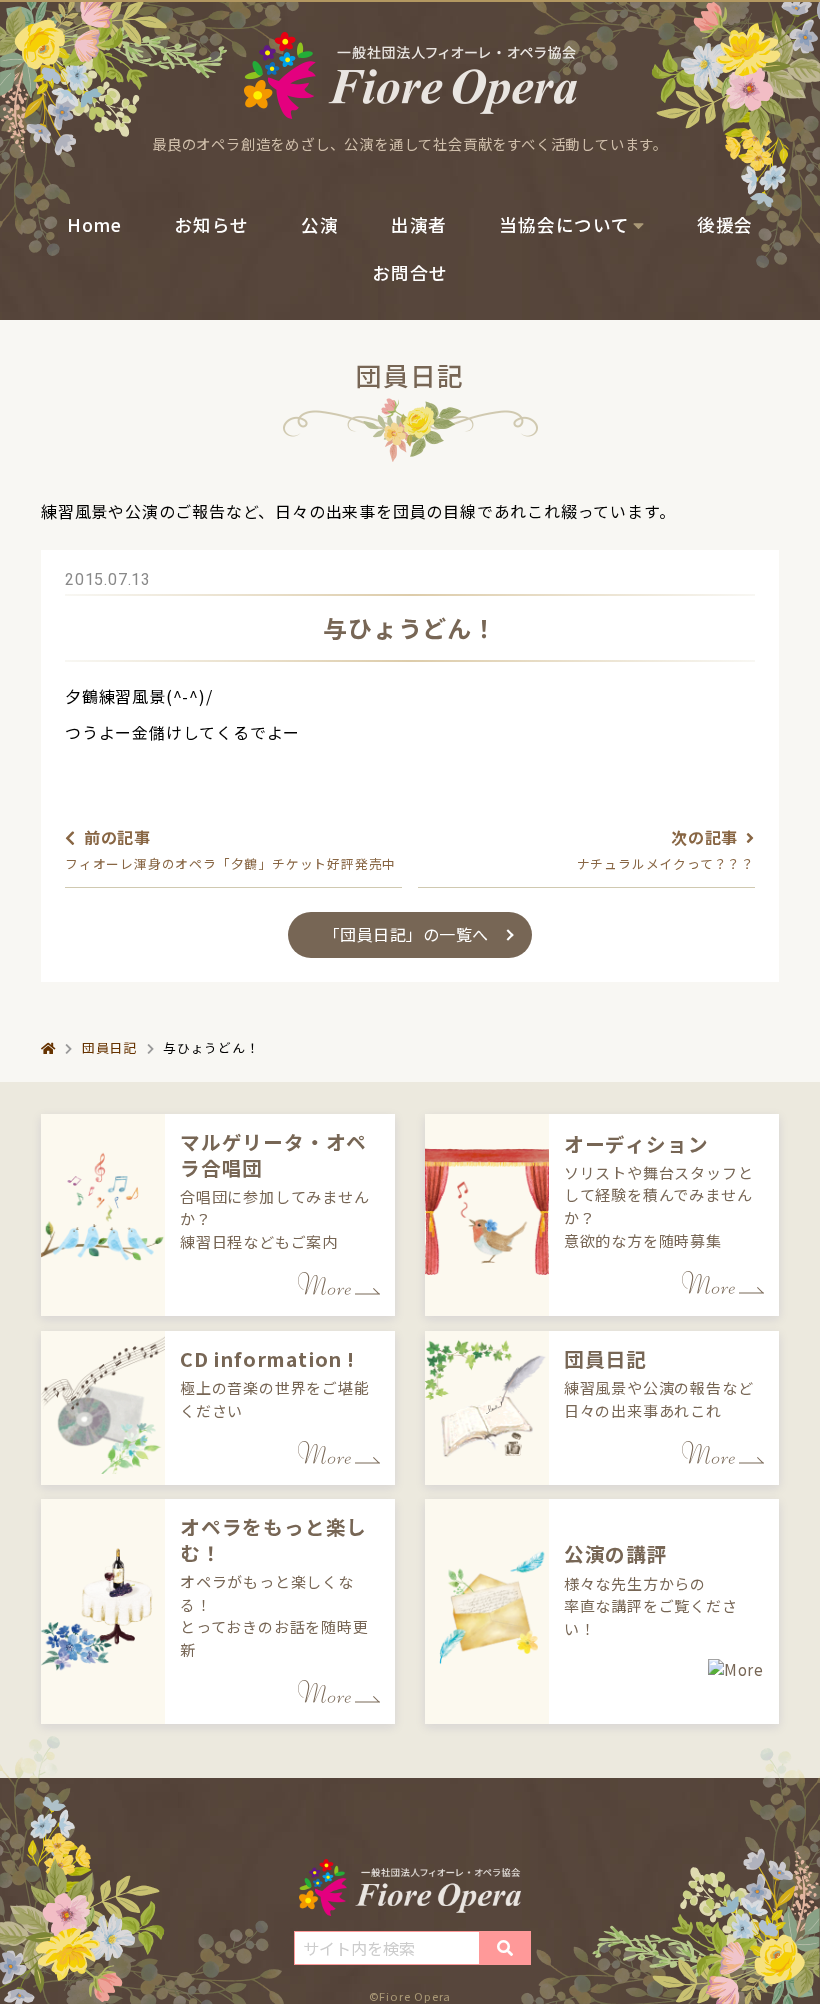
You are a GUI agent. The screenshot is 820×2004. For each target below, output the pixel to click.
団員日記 (109, 1047)
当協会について (564, 224)
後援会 (725, 224)
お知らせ (211, 224)
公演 (320, 224)
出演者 (419, 224)
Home (94, 224)
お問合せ (409, 272)
